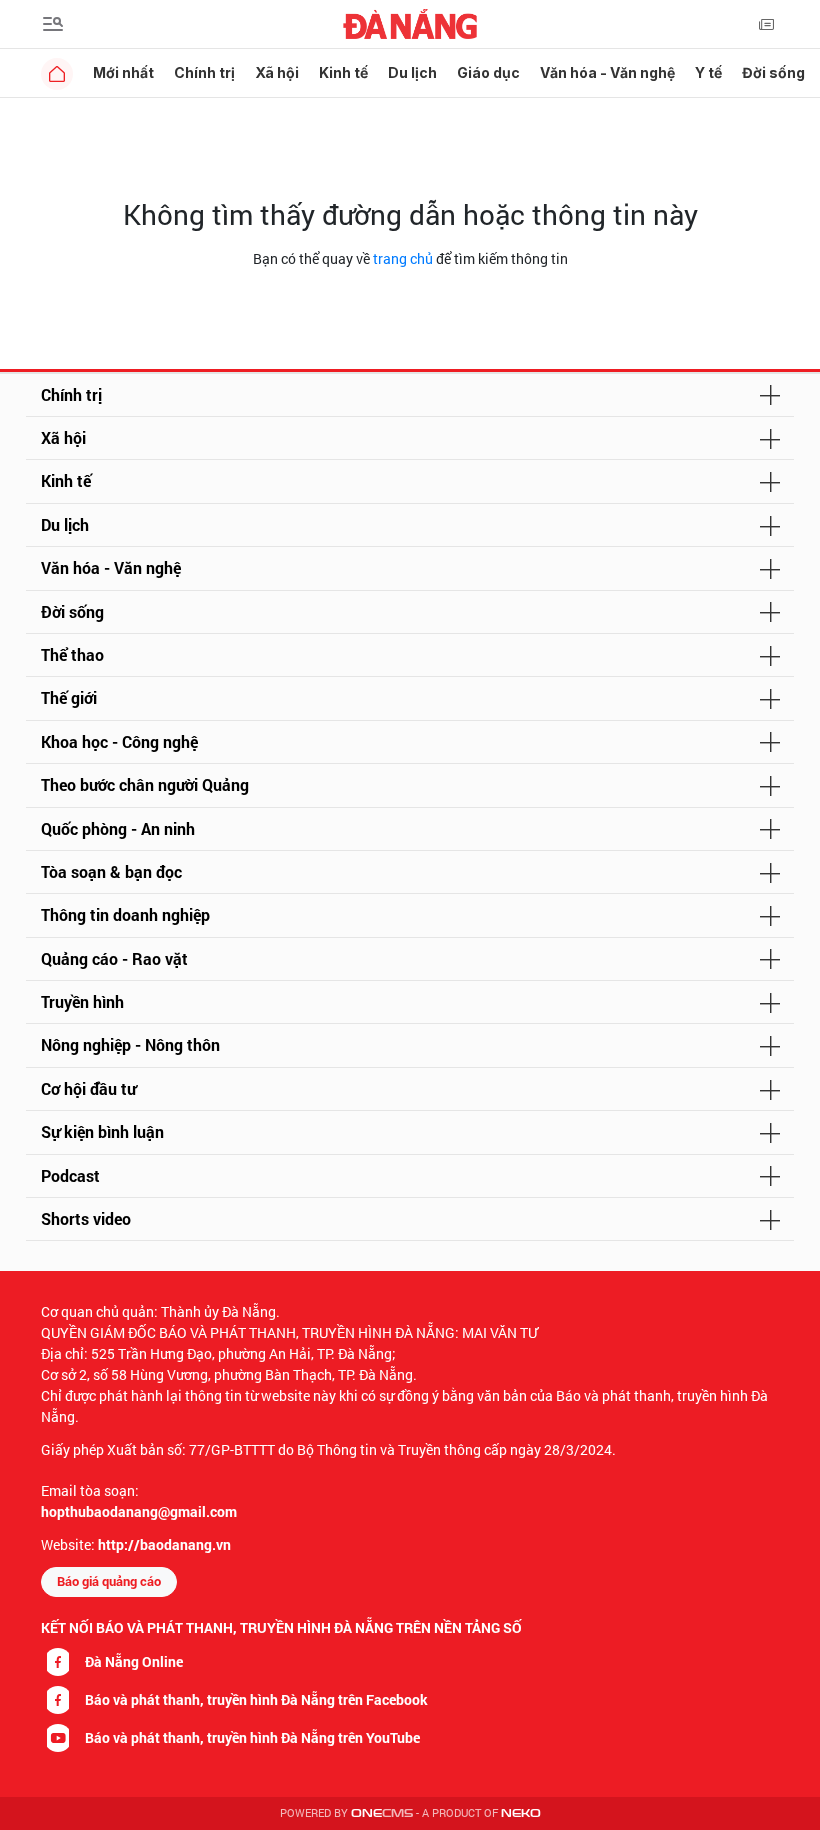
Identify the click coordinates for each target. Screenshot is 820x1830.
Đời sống (773, 72)
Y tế (708, 72)
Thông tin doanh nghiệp (125, 914)
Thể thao (72, 654)
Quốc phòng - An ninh (118, 828)
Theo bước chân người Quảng (145, 784)
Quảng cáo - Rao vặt (114, 958)
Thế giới (69, 697)
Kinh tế (343, 72)
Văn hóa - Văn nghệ (607, 72)
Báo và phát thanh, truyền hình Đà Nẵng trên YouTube (252, 1737)
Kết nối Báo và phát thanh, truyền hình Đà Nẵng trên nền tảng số (281, 1627)
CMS (382, 1813)
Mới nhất (123, 72)
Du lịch (412, 72)
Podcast (70, 1175)
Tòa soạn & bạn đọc (111, 871)
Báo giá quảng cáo (109, 1581)
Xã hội (277, 72)
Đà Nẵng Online (134, 1661)
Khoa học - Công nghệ (119, 741)
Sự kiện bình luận (102, 1131)
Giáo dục (488, 72)
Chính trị (204, 72)
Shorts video (86, 1218)
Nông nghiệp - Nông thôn (130, 1044)
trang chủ (403, 258)
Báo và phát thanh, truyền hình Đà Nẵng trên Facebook (256, 1699)
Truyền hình (82, 1001)
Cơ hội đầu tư (88, 1088)
